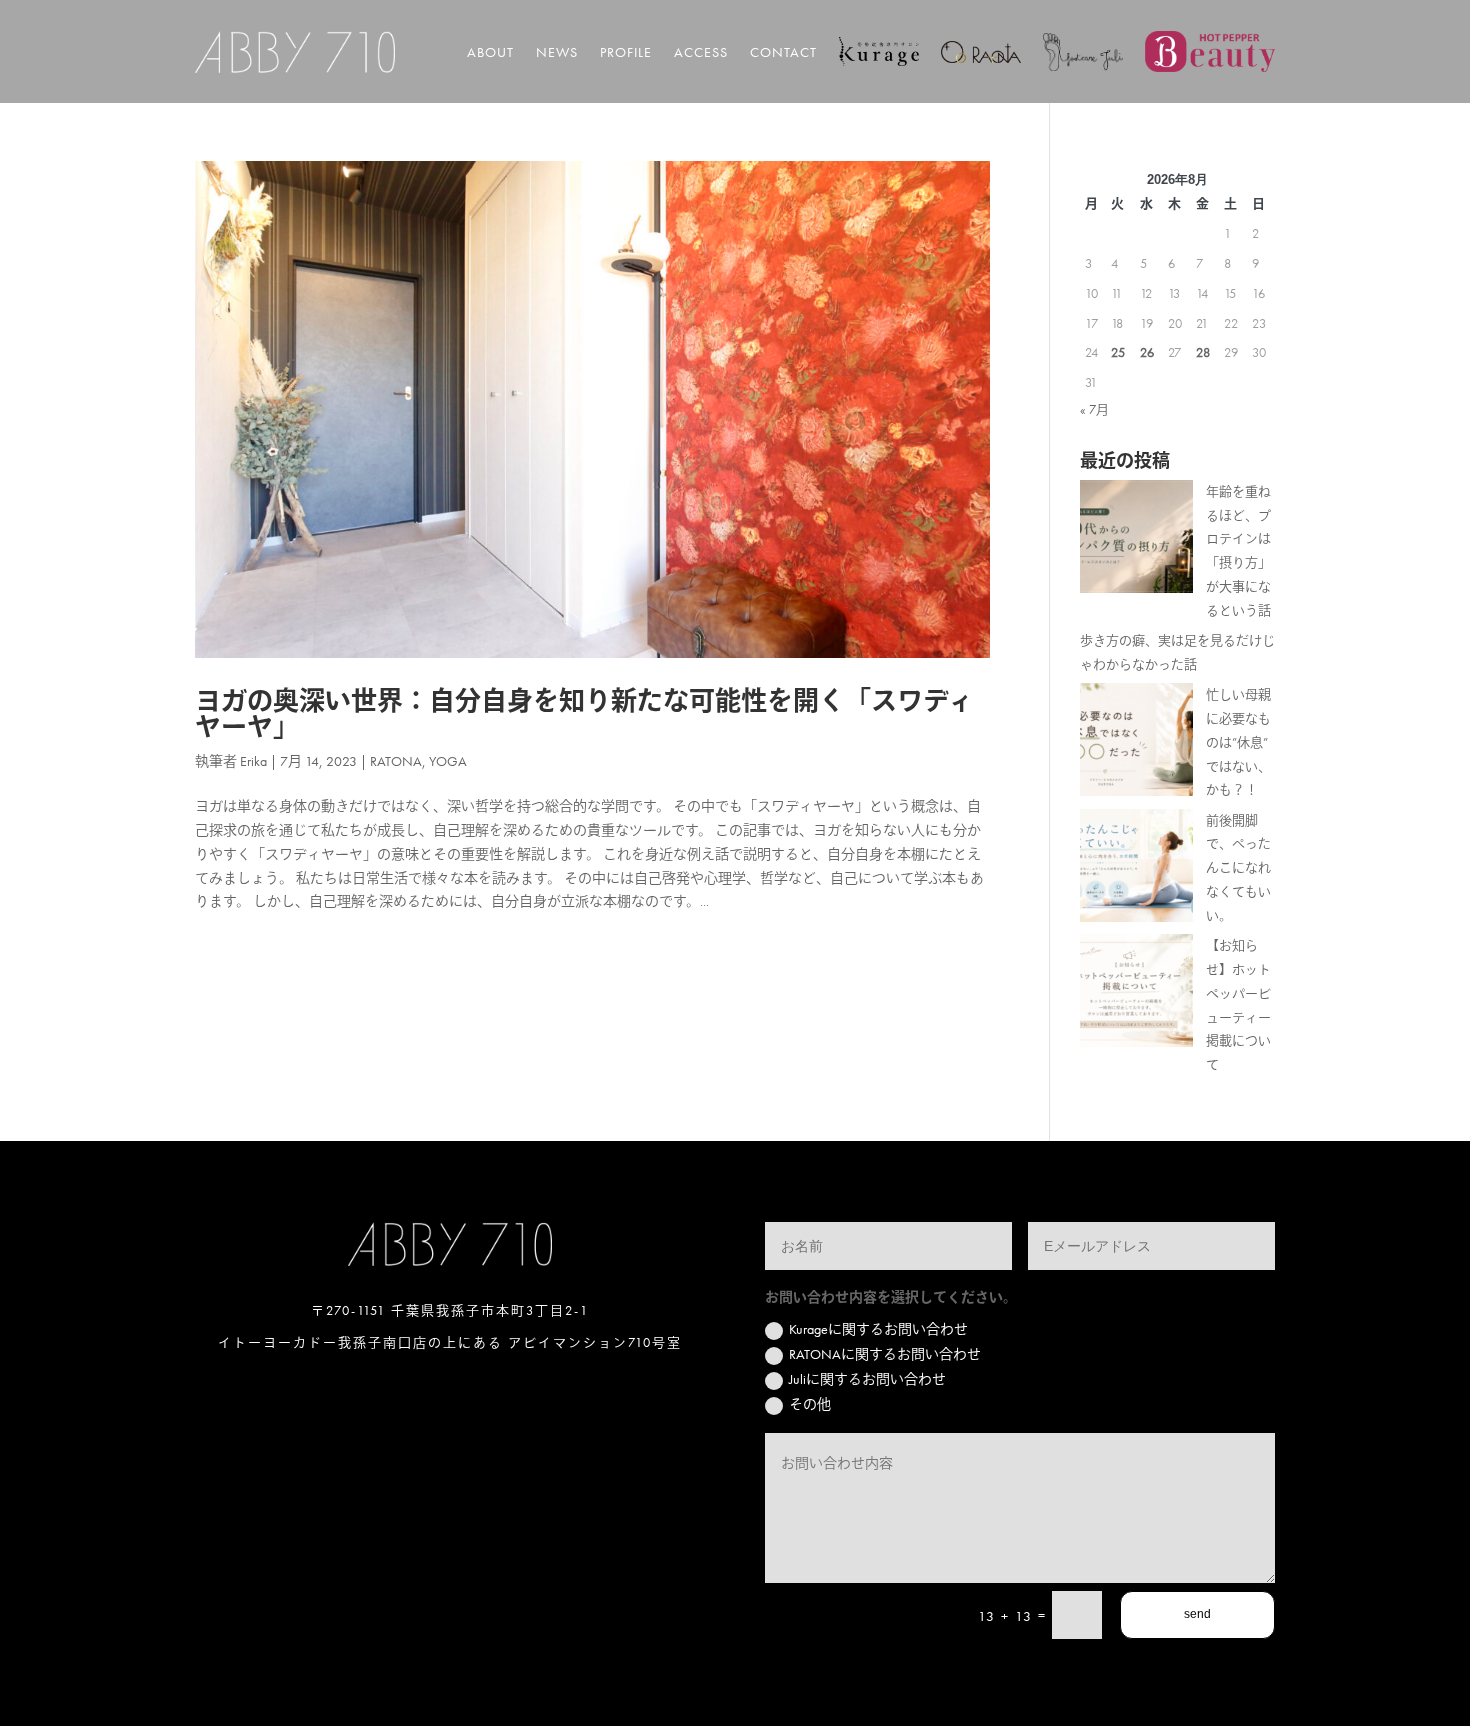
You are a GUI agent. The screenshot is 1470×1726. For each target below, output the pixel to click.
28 (1203, 352)
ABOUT (490, 52)
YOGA (448, 761)
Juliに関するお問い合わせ (867, 1379)
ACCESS (701, 52)
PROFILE (626, 52)
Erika (253, 761)
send (1197, 1614)
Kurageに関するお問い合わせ (878, 1329)
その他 (810, 1404)
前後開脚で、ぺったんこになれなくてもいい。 (1238, 868)
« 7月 (1094, 409)
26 (1147, 352)
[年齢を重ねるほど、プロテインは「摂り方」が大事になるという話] (1136, 540)
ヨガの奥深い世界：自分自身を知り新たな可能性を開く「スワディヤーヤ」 (584, 714)
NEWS (557, 52)
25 (1118, 352)
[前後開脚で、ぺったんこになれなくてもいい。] (1136, 869)
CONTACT (783, 52)
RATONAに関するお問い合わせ (885, 1354)
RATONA (396, 761)
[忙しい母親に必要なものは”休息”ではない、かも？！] (1136, 743)
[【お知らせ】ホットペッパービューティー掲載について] (1136, 994)
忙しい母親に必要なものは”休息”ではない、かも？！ (1238, 742)
